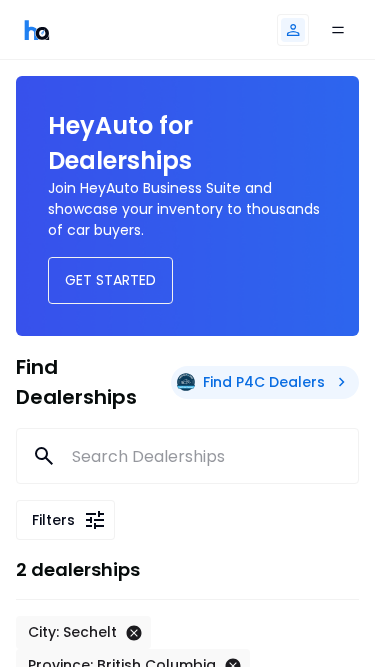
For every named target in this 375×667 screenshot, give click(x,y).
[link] (37, 29)
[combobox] (188, 456)
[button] (293, 30)
